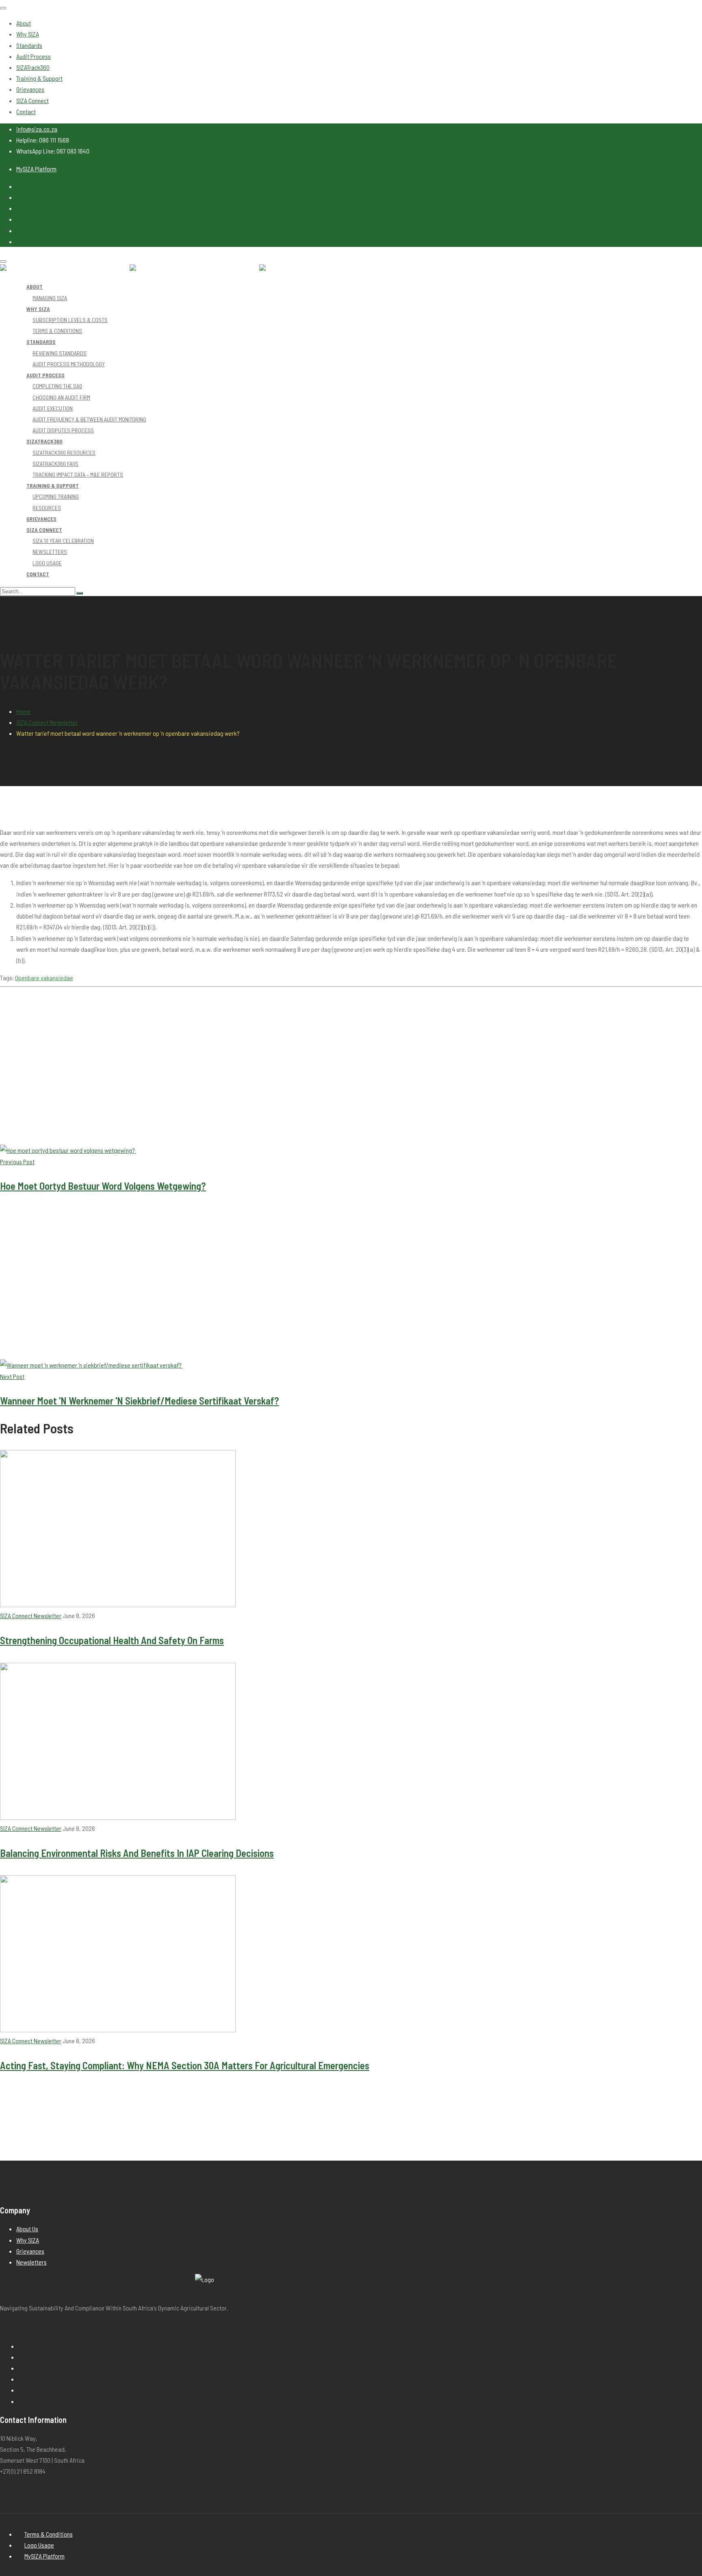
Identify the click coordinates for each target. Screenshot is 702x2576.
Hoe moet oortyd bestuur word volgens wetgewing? (103, 1186)
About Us (27, 2229)
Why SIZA (28, 2240)
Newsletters (31, 2262)
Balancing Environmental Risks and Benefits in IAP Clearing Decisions (137, 1853)
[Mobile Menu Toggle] (3, 8)
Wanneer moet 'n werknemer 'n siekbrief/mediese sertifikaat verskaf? (140, 1400)
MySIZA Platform (36, 169)
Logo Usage (39, 2545)
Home (23, 711)
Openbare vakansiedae (44, 978)
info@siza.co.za (37, 129)
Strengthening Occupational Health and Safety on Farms (112, 1640)
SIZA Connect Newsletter (47, 722)
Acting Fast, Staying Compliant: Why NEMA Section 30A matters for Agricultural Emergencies (185, 2065)
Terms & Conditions (49, 2534)
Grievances (30, 2251)
